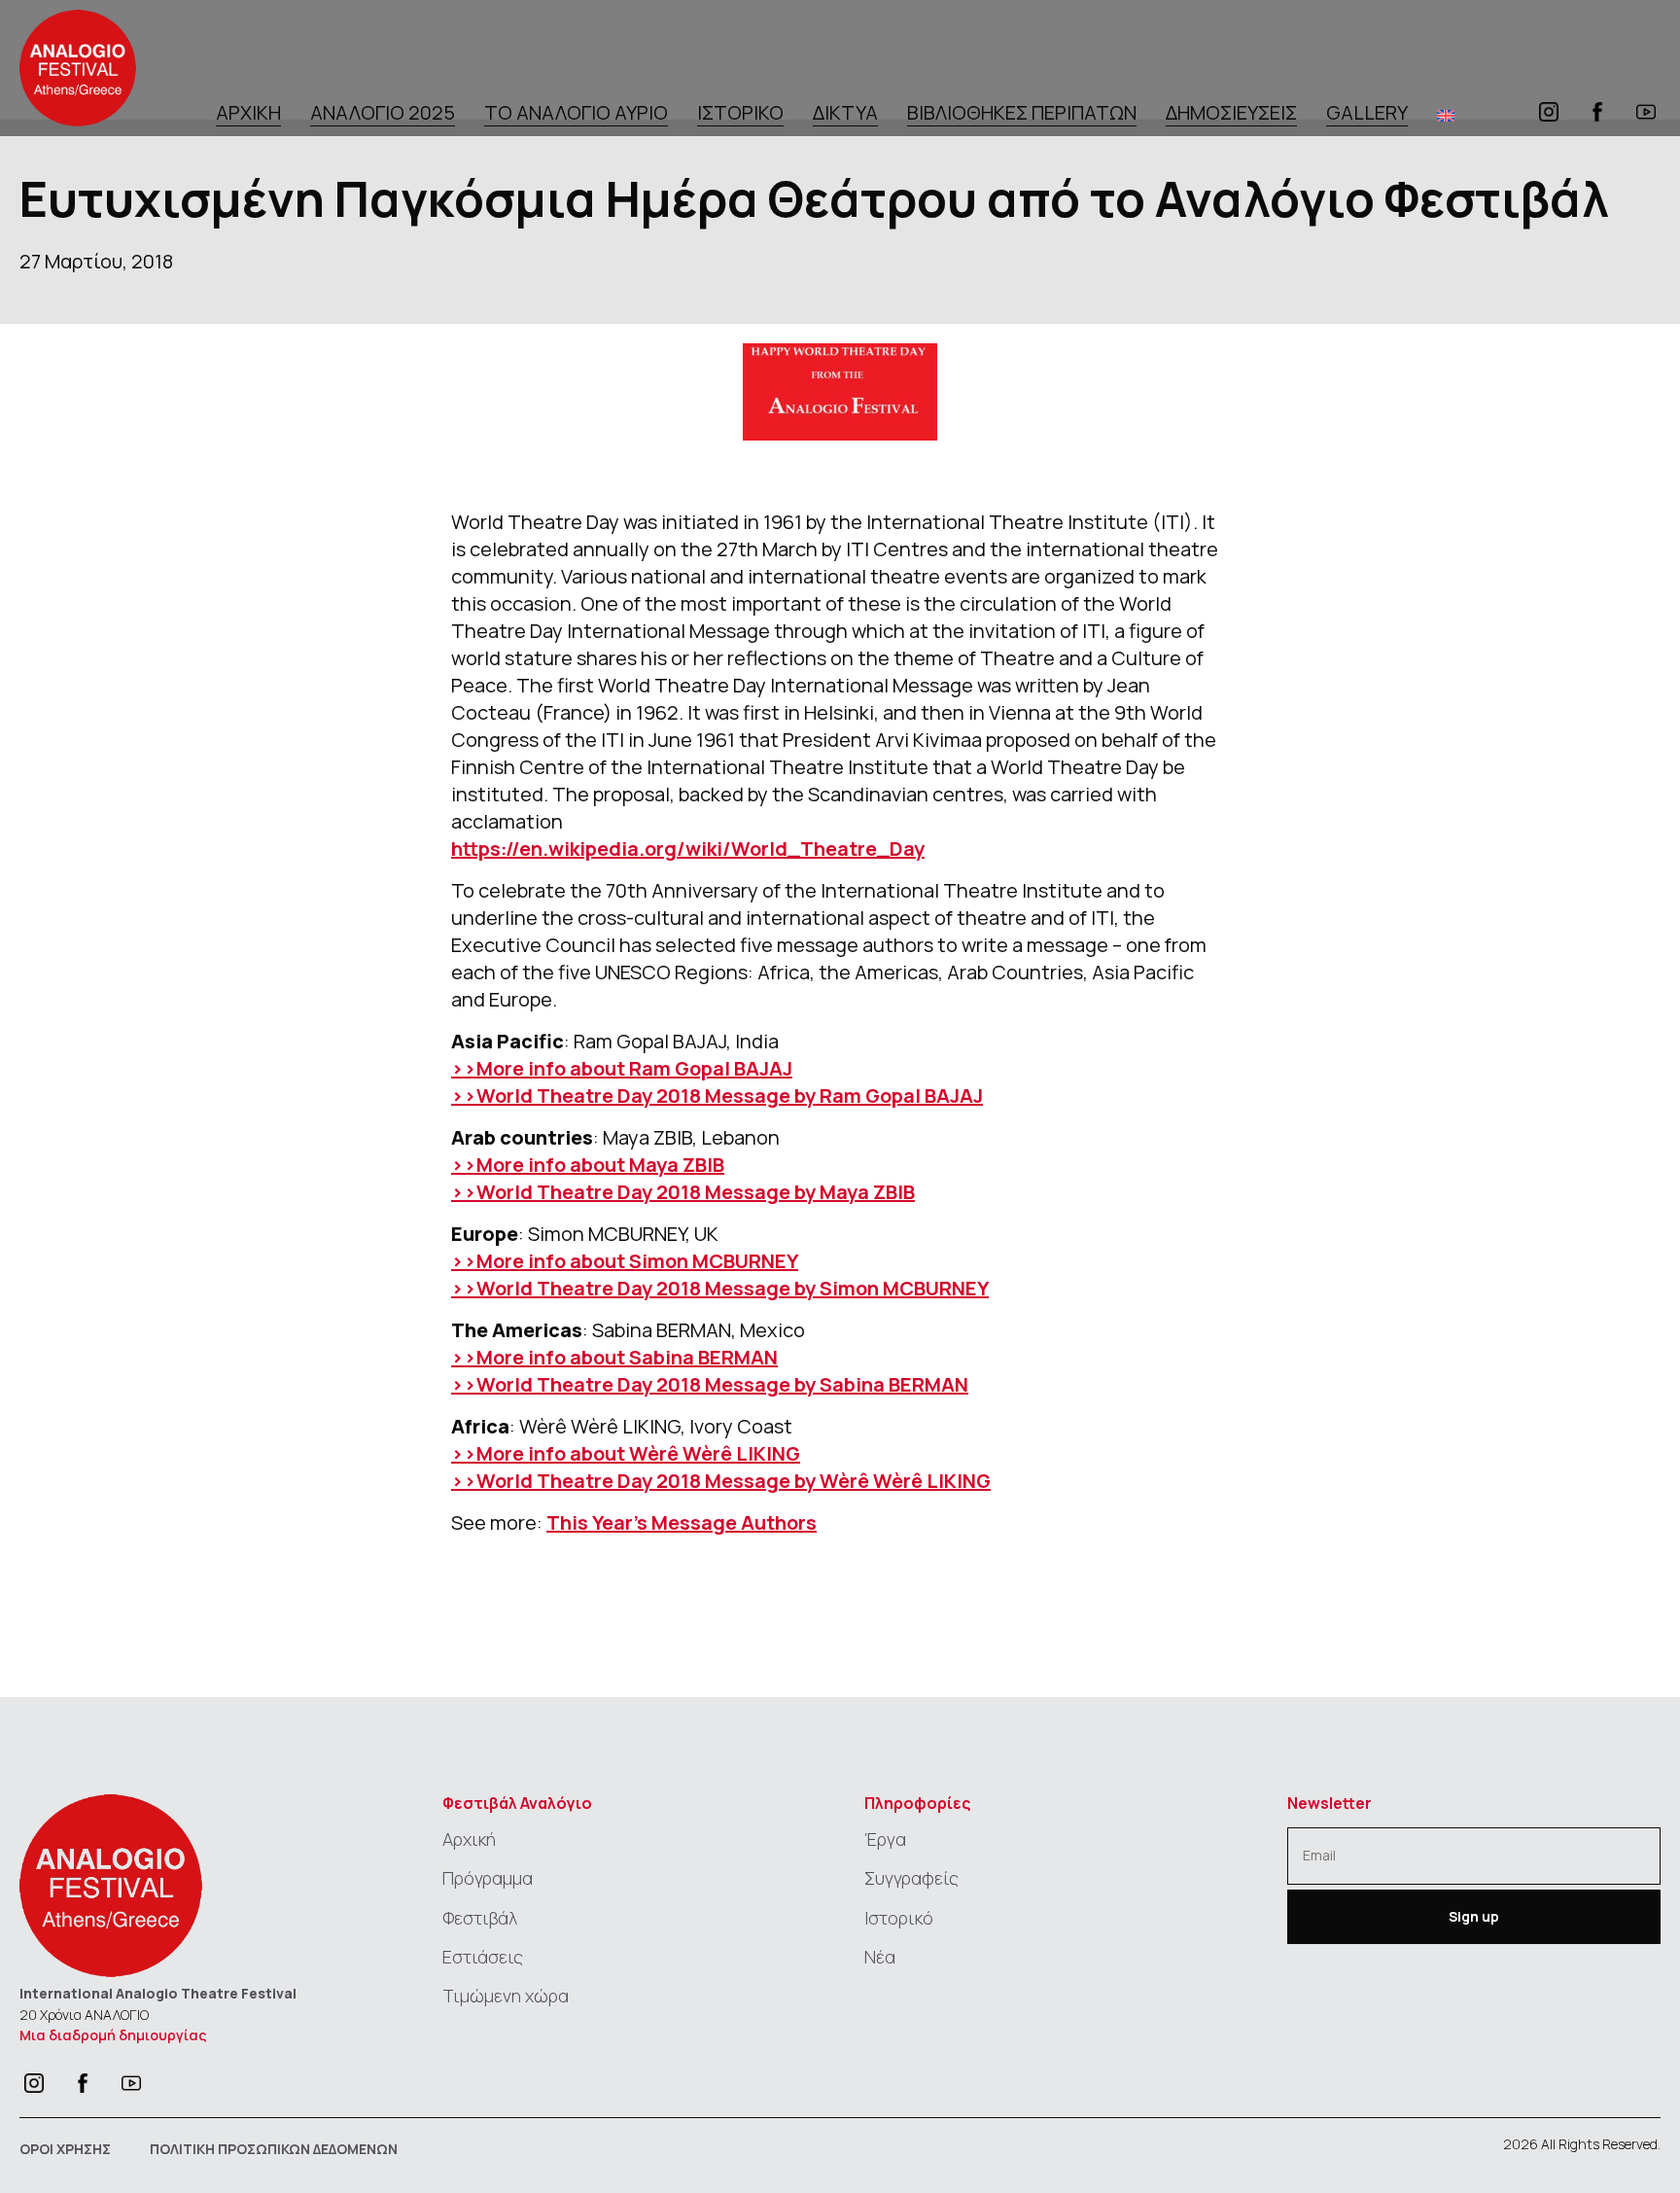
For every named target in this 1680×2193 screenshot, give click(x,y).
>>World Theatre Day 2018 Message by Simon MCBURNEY (720, 1288)
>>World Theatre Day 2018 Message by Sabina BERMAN (710, 1384)
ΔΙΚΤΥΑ (845, 114)
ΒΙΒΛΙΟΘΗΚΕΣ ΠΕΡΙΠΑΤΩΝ (1022, 114)
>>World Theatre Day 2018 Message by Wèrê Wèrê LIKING (721, 1481)
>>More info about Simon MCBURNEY (625, 1261)
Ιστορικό (899, 1918)
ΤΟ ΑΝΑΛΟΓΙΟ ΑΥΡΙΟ (576, 114)
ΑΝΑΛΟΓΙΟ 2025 (383, 114)
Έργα (885, 1839)
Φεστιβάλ (480, 1918)
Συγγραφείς (911, 1878)
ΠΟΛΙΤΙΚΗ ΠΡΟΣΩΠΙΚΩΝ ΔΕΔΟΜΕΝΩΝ (274, 2149)
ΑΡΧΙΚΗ (248, 114)
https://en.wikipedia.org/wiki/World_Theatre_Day (688, 849)
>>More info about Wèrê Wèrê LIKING (626, 1453)
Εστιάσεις (483, 1957)
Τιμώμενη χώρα (506, 1996)
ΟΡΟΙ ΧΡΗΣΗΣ (65, 2149)
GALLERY (1367, 114)
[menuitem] (1446, 115)
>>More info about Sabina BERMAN (614, 1357)
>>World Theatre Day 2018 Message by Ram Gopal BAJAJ (717, 1096)
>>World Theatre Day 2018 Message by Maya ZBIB (683, 1192)
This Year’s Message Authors (682, 1522)
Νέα (880, 1957)
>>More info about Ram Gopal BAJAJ (622, 1068)
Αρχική (469, 1839)
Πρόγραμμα (488, 1878)
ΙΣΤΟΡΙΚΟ (740, 114)
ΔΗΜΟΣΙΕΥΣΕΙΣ (1231, 114)
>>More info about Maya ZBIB (588, 1165)
